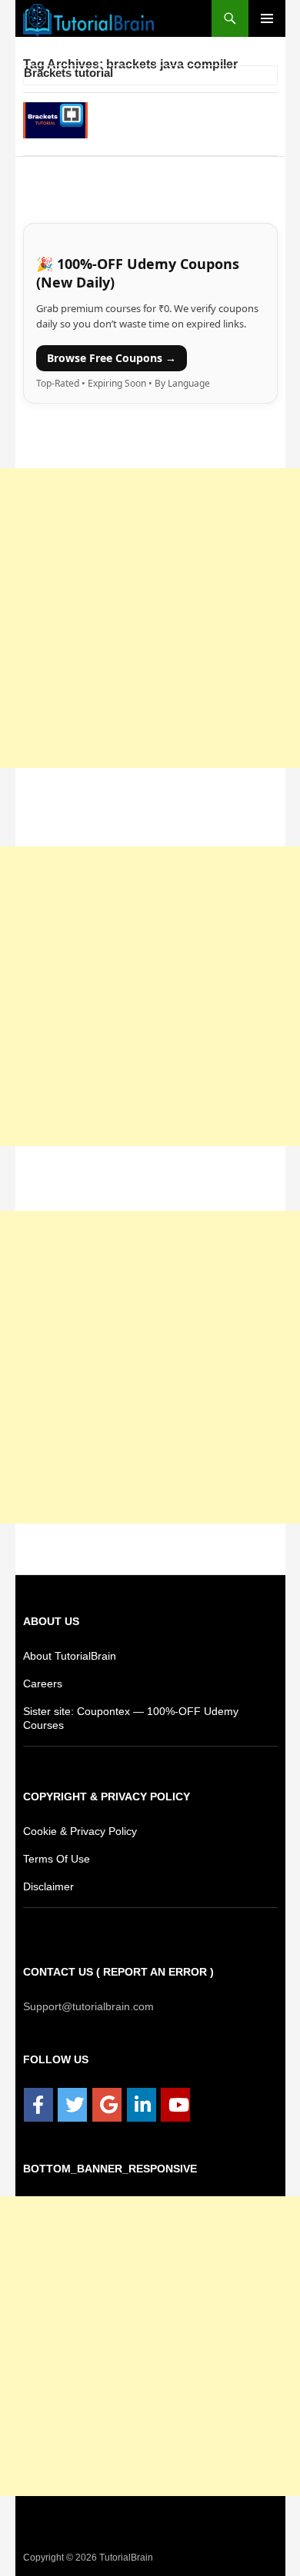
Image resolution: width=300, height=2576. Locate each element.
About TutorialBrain (71, 1655)
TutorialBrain (125, 2557)
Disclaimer (49, 1886)
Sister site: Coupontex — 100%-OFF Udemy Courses (147, 1711)
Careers (42, 1683)
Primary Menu (267, 18)
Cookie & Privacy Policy (80, 1831)
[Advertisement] (150, 618)
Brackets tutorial (68, 73)
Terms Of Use (55, 1858)
